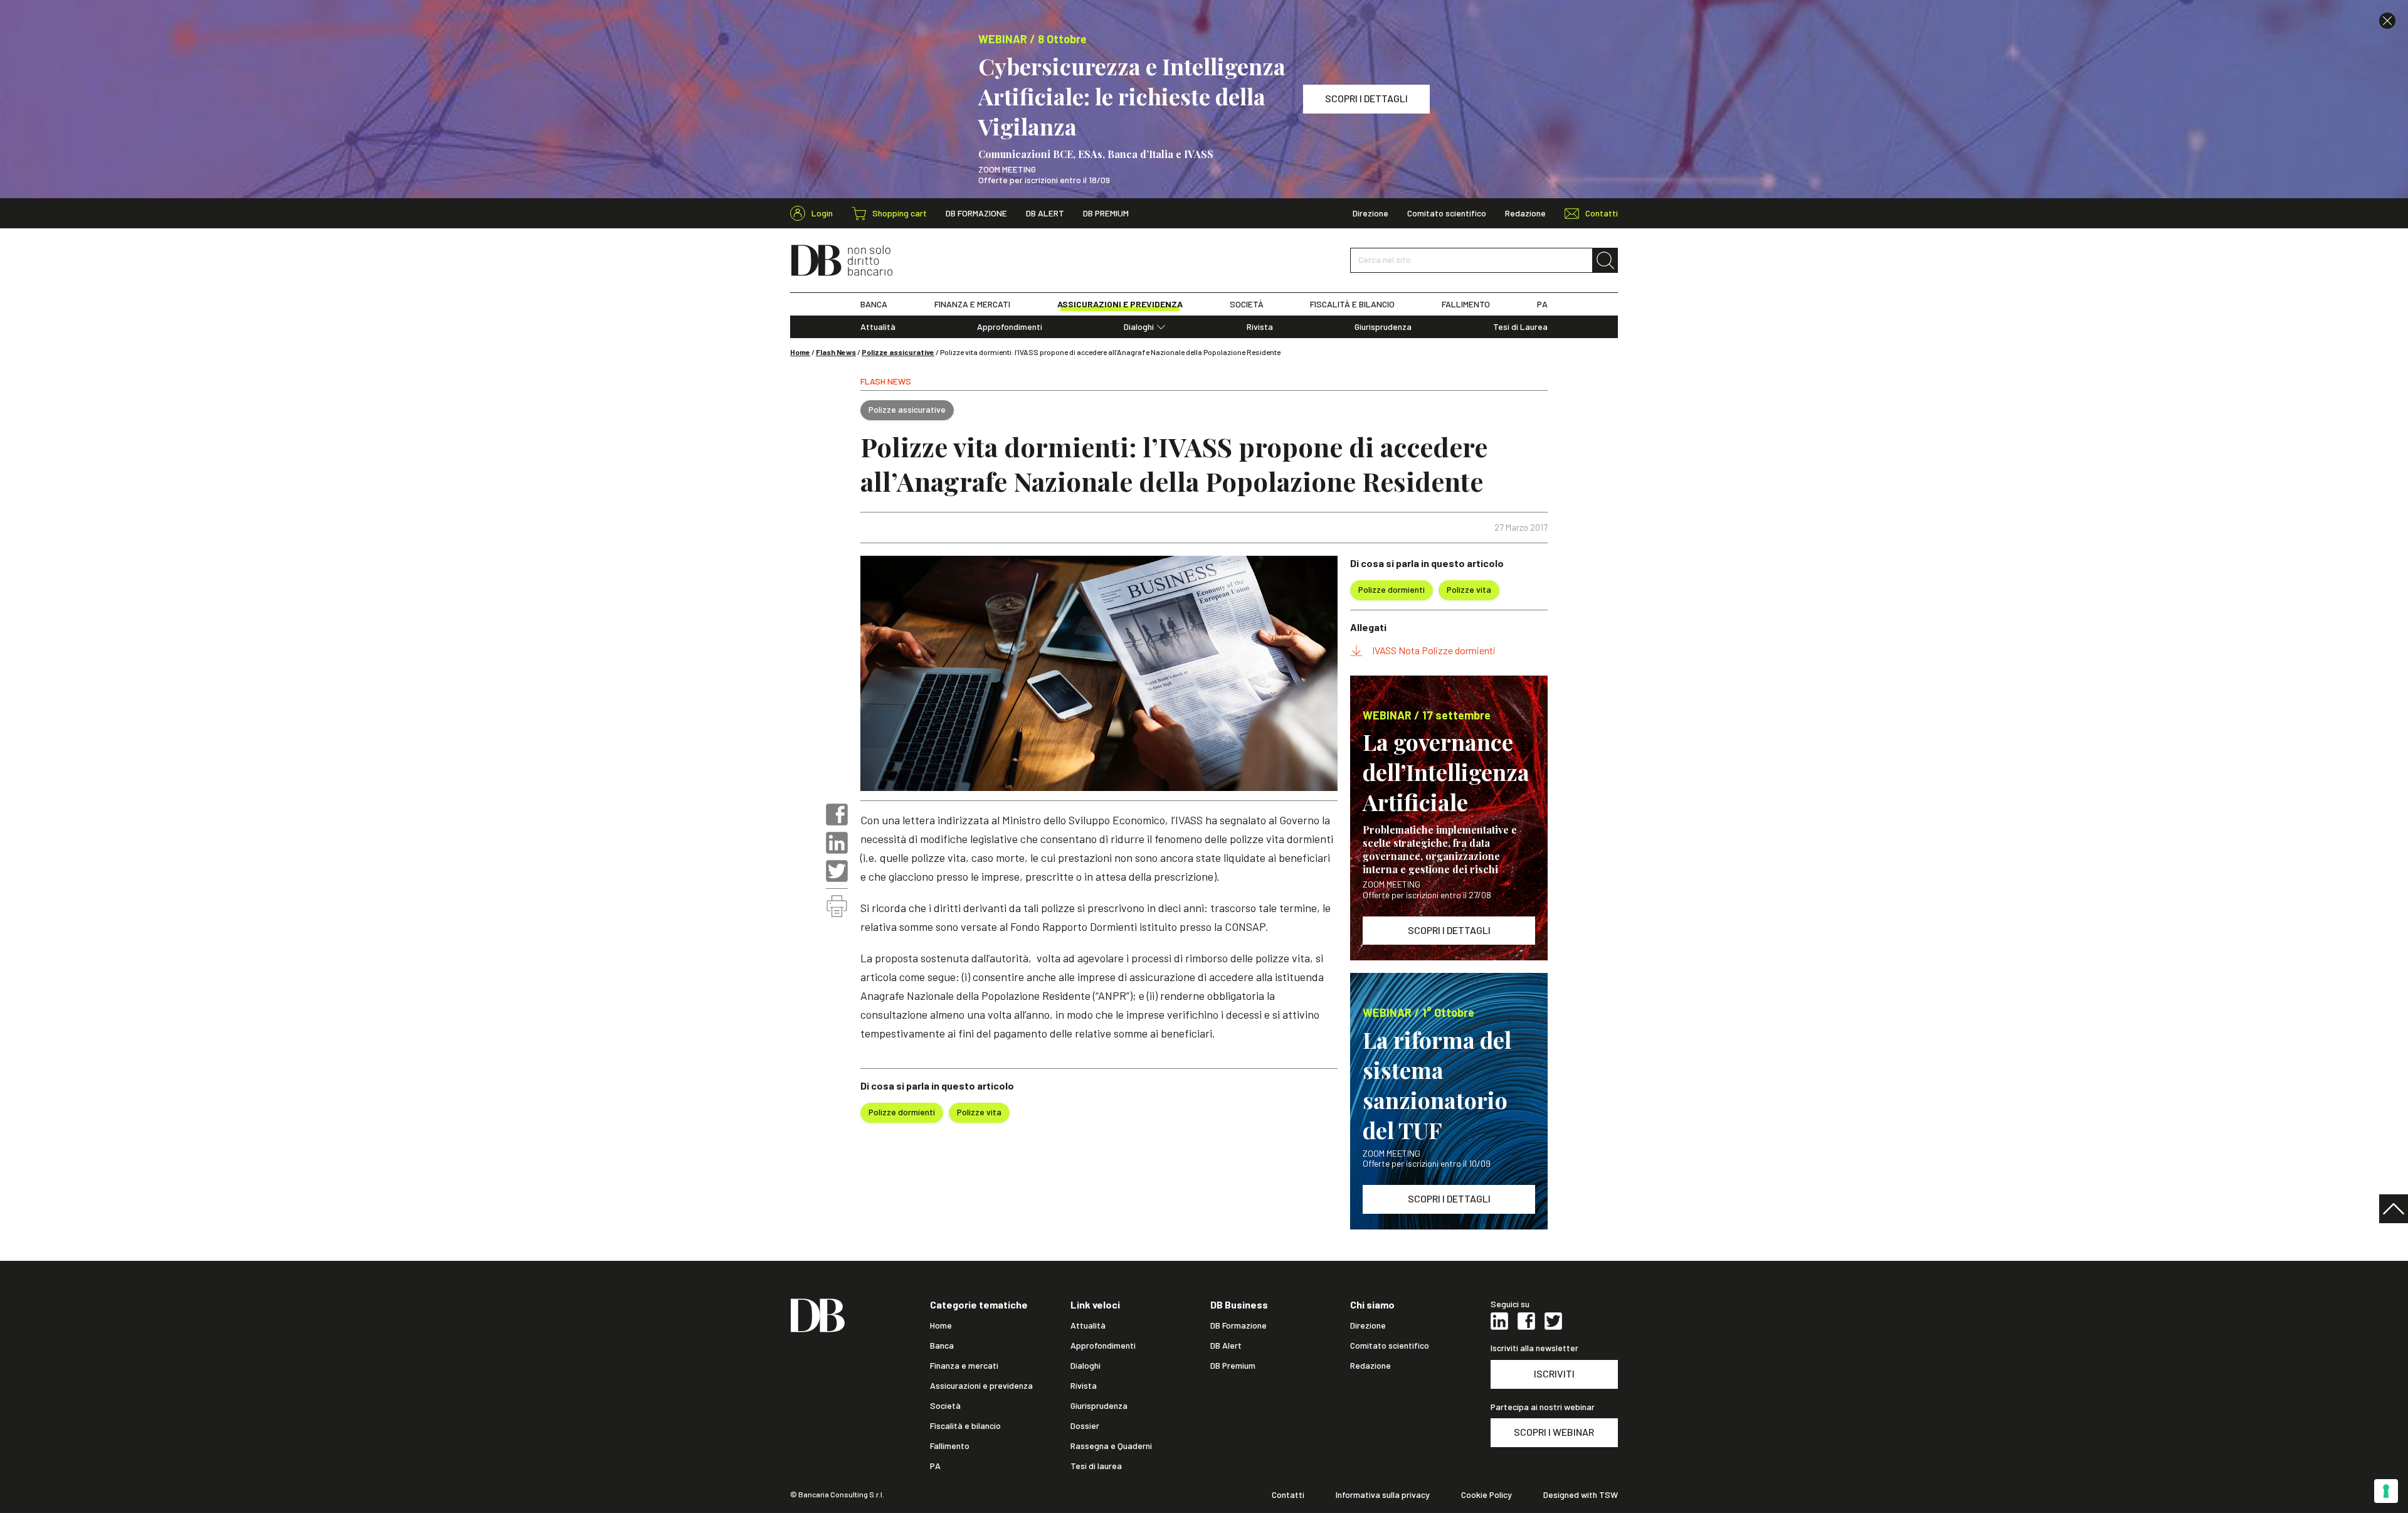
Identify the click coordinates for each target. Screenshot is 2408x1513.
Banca (942, 1346)
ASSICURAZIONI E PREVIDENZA (1120, 304)
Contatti (1288, 1495)
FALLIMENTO (1466, 304)
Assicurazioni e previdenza (981, 1386)
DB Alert (1045, 213)
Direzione (1370, 213)
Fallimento (950, 1446)
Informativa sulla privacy (1383, 1495)
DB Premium (1106, 213)
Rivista (1260, 327)
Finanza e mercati (964, 1366)
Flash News (836, 352)
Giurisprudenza (1383, 327)
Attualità (878, 327)
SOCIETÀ (1247, 304)
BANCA (874, 304)
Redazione (1525, 213)
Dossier (1085, 1426)
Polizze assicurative (898, 352)
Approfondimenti (1010, 327)
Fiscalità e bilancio (965, 1426)
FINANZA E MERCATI (972, 304)
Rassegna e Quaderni (1111, 1446)
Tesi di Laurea (1520, 327)
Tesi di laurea (1096, 1466)
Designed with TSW (1581, 1495)
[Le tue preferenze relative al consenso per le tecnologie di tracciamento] (2386, 1491)
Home (800, 352)
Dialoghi (1139, 327)
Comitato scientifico (1447, 213)
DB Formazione (976, 213)
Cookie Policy (1487, 1495)
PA (1542, 304)
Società (945, 1406)
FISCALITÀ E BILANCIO (1352, 304)
